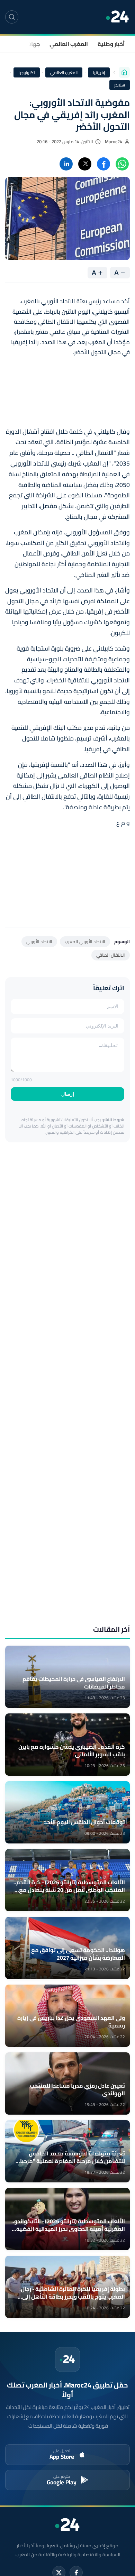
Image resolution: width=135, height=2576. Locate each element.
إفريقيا (99, 72)
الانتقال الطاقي (111, 955)
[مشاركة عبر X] (85, 164)
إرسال (68, 1094)
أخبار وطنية (111, 44)
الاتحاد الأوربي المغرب (85, 941)
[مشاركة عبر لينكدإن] (66, 164)
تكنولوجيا (27, 72)
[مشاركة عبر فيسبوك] (103, 164)
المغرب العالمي (69, 44)
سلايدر (120, 85)
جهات (33, 44)
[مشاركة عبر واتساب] (122, 164)
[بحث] (12, 17)
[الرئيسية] (124, 72)
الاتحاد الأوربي (39, 941)
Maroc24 (114, 142)
